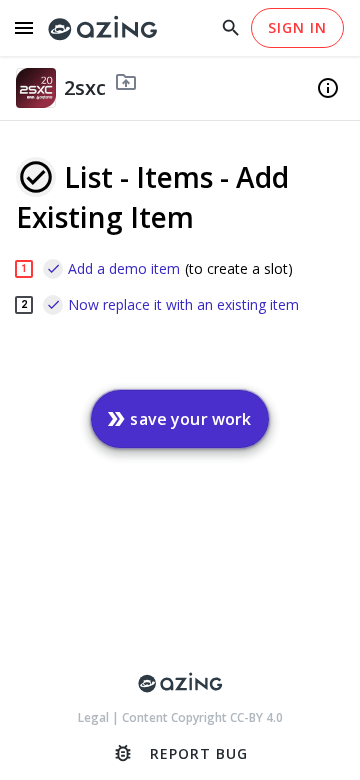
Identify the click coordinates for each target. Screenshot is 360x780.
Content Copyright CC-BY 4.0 (202, 717)
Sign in (297, 27)
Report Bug (180, 753)
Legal (95, 717)
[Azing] (103, 28)
